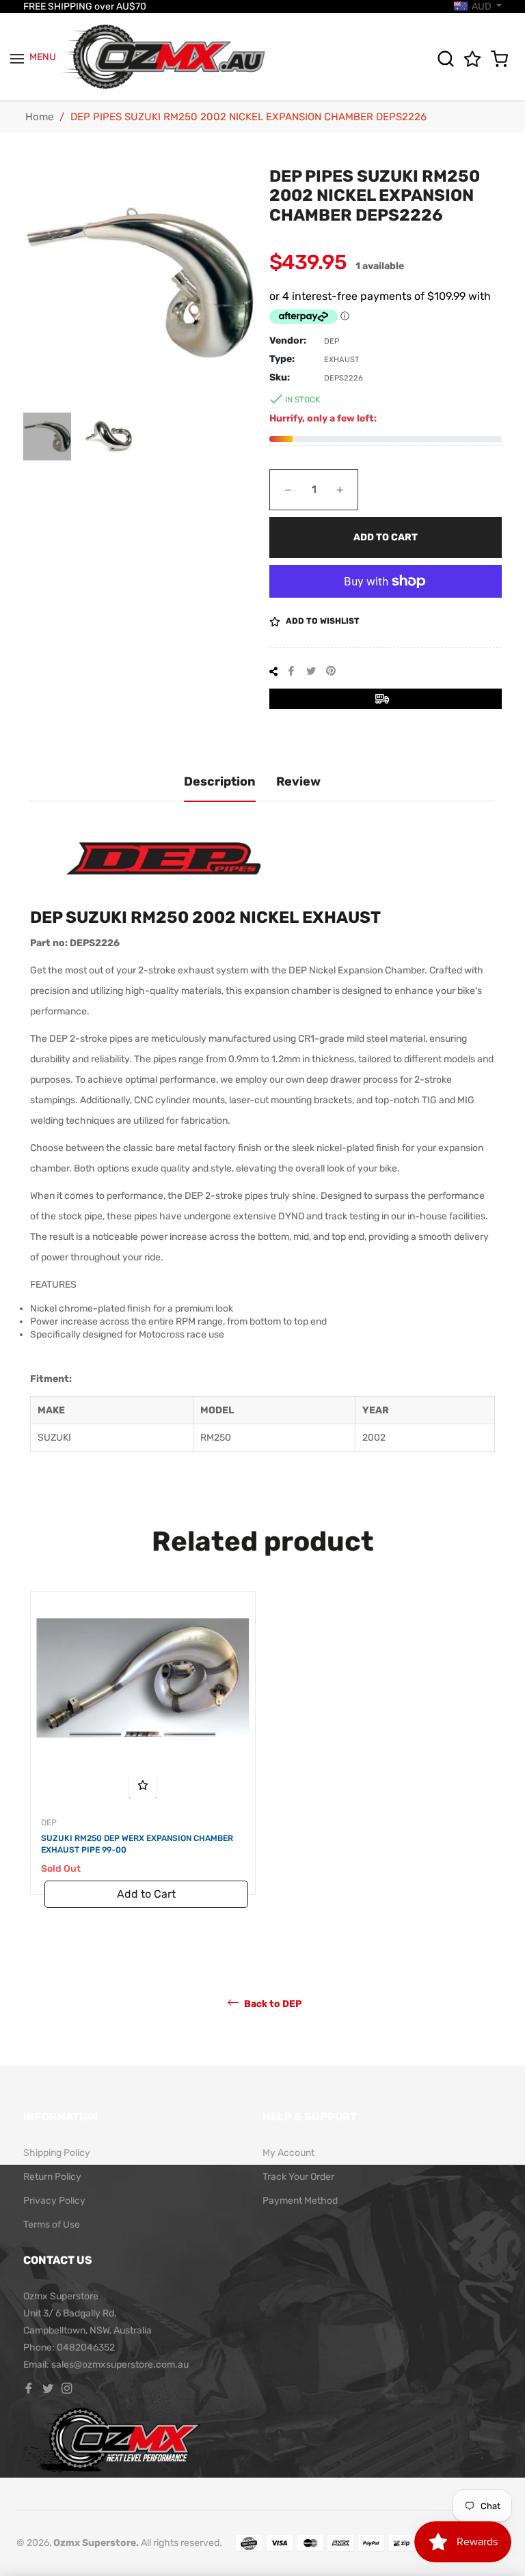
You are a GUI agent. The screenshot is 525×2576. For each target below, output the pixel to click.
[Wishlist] (476, 59)
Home (39, 117)
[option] (143, 1757)
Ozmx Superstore (95, 2543)
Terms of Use (52, 2225)
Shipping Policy (57, 2153)
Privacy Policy (54, 2201)
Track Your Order (298, 2177)
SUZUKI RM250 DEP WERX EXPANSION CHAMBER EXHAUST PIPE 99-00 (137, 1844)
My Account (288, 2153)
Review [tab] (298, 781)
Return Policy (52, 2177)
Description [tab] (220, 781)
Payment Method (300, 2201)
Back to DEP (272, 2004)
